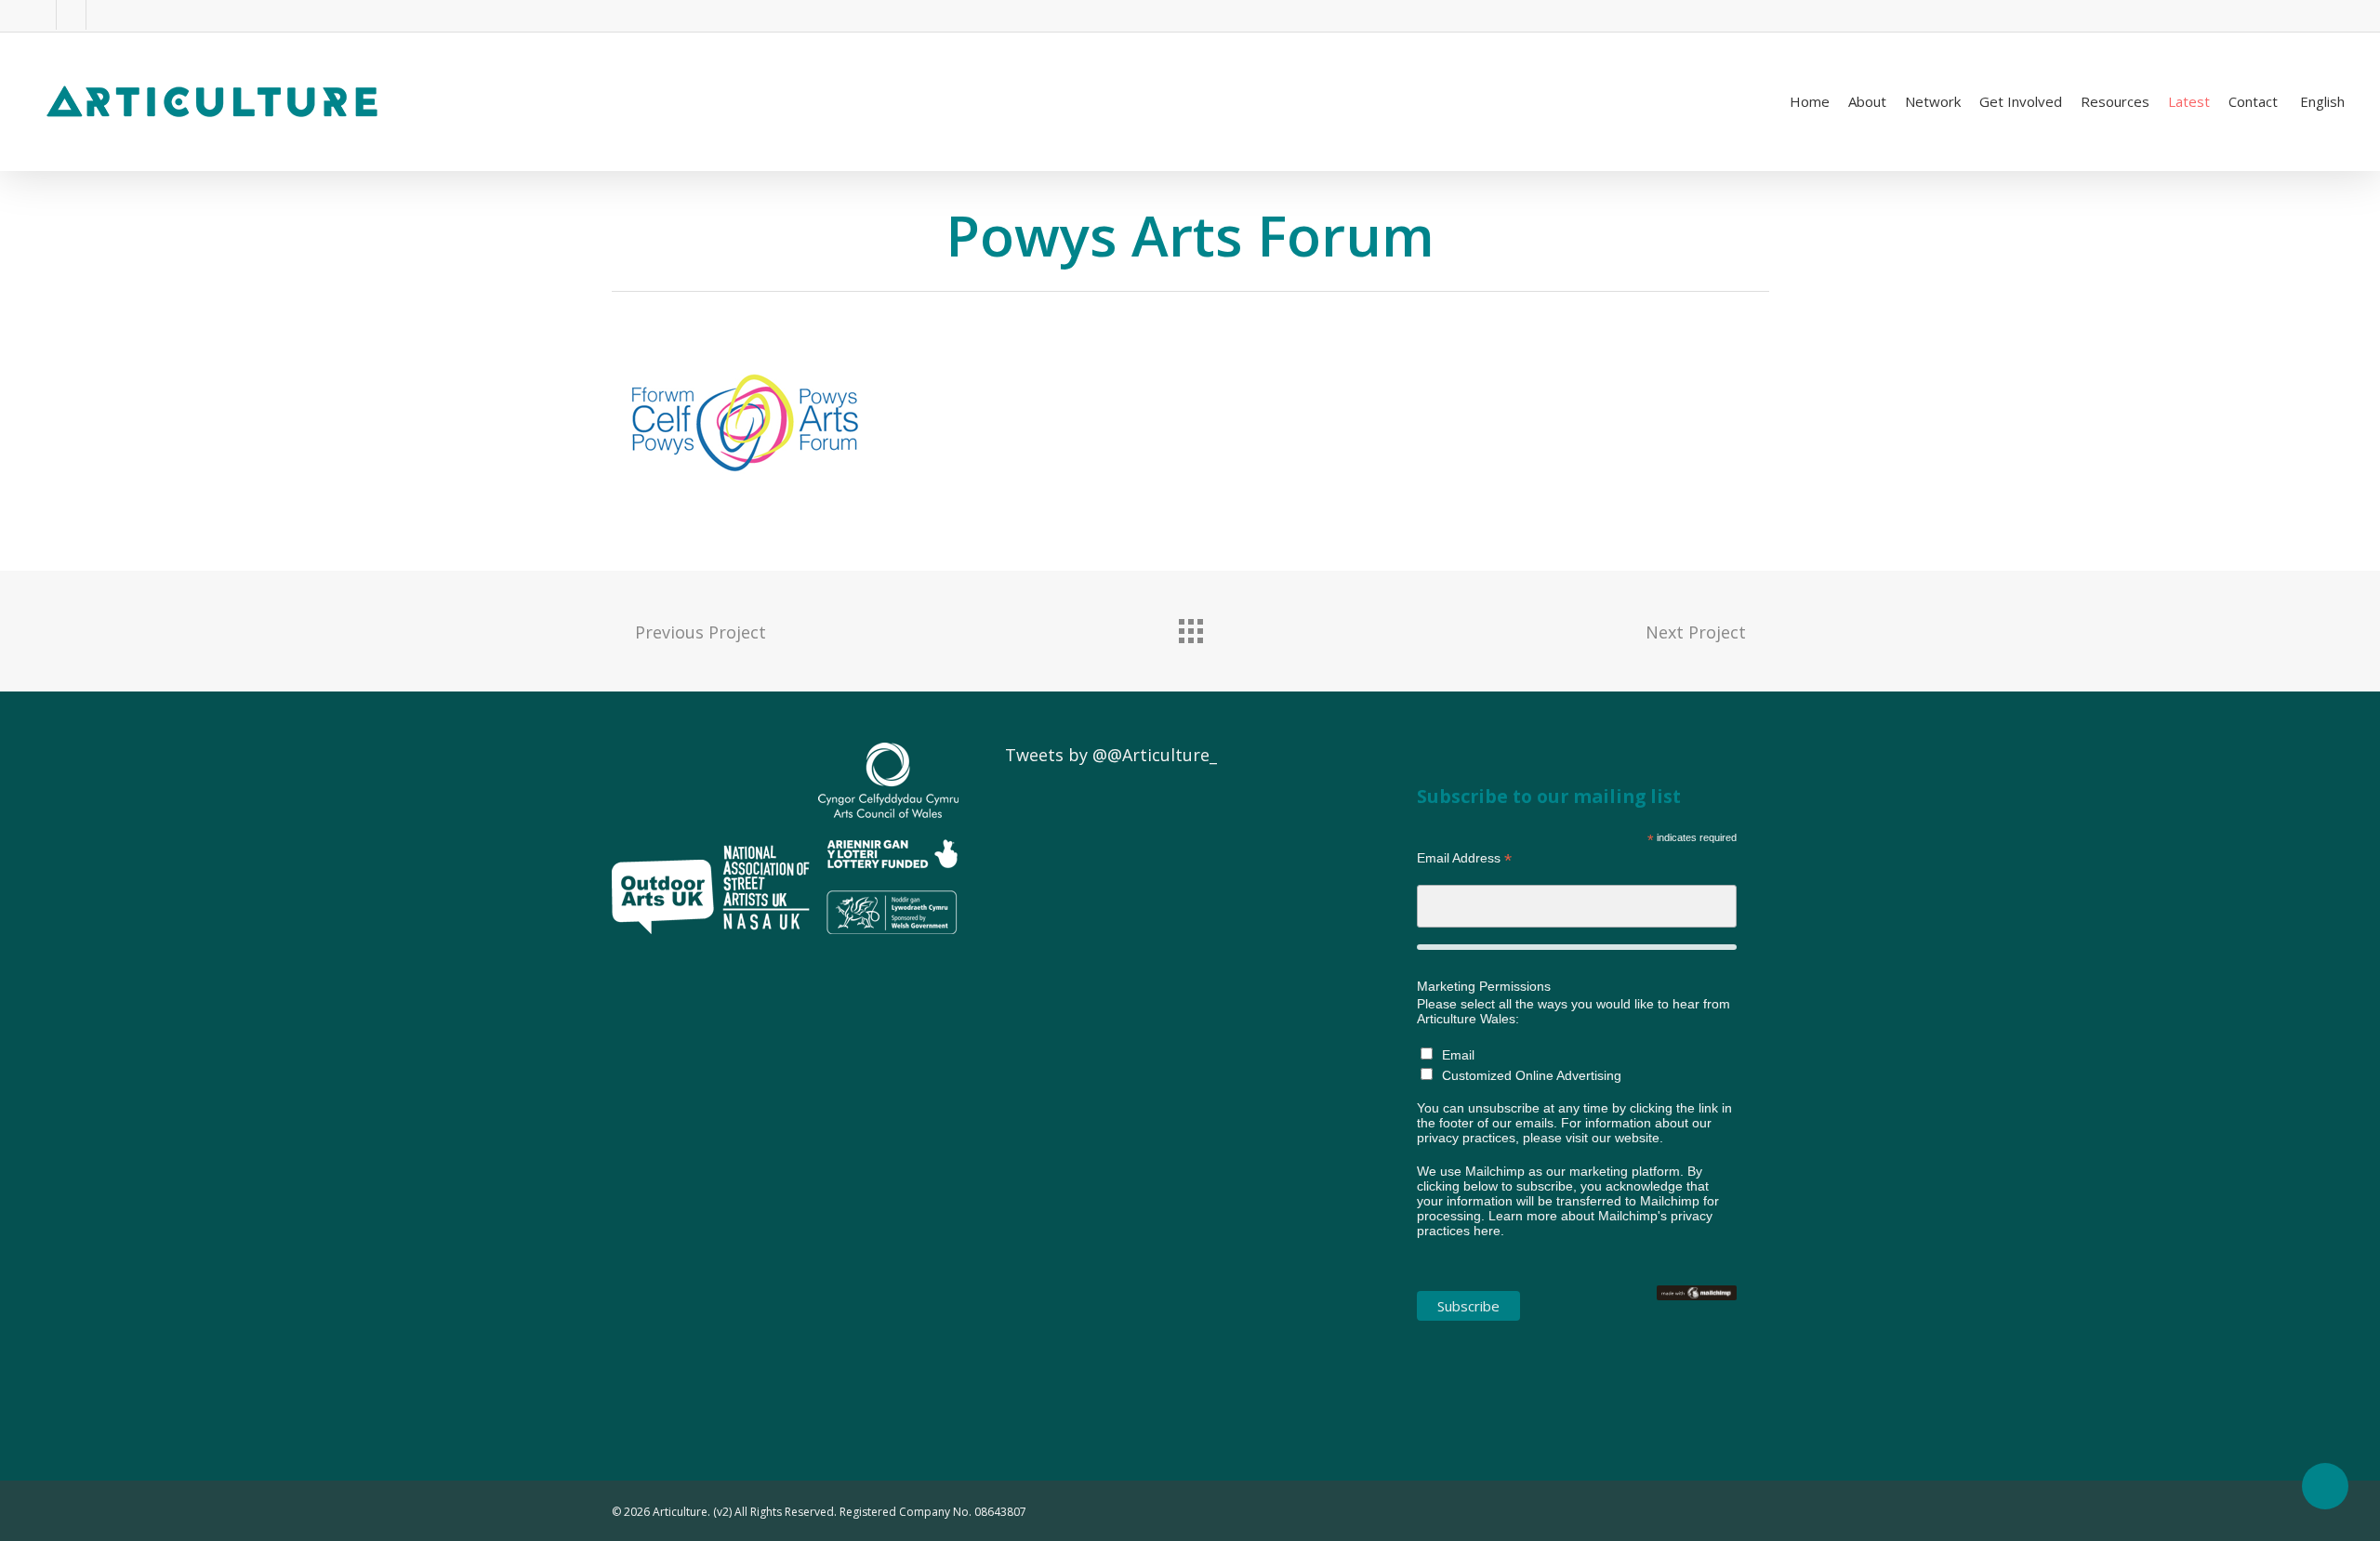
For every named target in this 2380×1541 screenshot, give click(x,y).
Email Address (1464, 858)
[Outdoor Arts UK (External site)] (663, 942)
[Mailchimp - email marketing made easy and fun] (1697, 1310)
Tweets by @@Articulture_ (1111, 755)
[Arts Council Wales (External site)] (888, 942)
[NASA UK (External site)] (766, 942)
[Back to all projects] (1190, 626)
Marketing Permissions (1484, 986)
